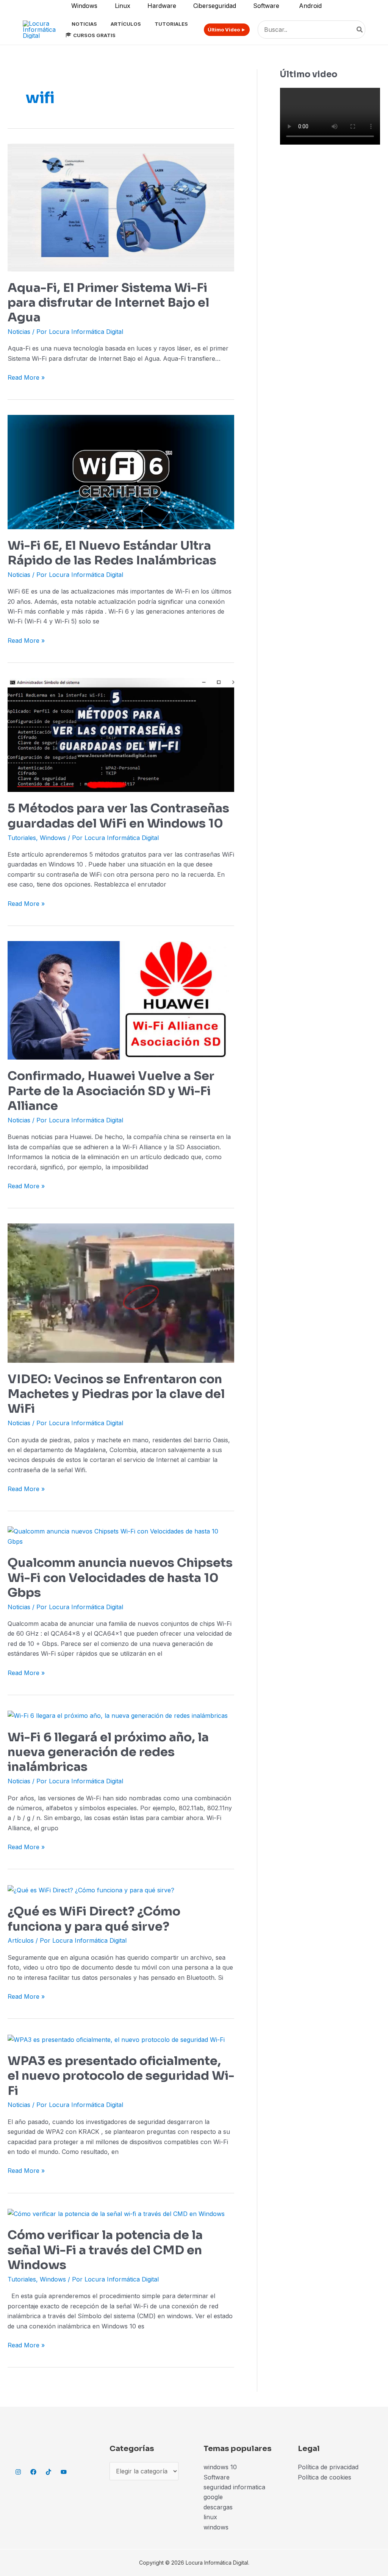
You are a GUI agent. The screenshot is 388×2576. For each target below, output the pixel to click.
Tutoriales (22, 838)
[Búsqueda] (360, 30)
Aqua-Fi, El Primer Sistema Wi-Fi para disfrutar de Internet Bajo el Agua (108, 303)
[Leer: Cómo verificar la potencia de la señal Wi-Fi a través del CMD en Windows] (116, 2213)
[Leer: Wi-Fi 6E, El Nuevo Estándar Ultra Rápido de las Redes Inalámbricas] (121, 471)
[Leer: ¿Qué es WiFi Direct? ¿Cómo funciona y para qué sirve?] (91, 1889)
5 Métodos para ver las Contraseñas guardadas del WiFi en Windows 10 (118, 816)
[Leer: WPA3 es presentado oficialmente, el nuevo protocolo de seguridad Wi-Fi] (116, 2039)
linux (210, 2517)
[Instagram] (18, 2472)
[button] (224, 30)
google (213, 2497)
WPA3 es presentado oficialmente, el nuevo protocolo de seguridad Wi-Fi (121, 2076)
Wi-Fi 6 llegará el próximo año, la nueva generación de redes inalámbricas (108, 1752)
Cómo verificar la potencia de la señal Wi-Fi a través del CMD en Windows (105, 2250)
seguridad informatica (234, 2487)
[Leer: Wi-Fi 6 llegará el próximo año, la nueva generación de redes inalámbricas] (118, 1715)
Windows (53, 838)
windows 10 (220, 2467)
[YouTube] (64, 2472)
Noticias (19, 332)
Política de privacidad (328, 2467)
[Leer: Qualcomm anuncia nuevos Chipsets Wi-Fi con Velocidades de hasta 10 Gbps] (121, 1536)
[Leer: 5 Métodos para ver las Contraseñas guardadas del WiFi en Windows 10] (121, 734)
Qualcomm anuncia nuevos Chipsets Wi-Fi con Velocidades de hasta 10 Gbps (120, 1578)
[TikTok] (48, 2472)
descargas (218, 2507)
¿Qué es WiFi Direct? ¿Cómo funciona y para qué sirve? (94, 1919)
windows (216, 2527)
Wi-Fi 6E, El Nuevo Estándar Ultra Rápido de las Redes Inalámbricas (112, 553)
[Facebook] (33, 2472)
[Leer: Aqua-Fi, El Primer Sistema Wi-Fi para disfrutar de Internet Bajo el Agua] (121, 207)
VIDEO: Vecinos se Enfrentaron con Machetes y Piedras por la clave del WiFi (116, 1394)
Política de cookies (325, 2477)
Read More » (26, 377)
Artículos (21, 1940)
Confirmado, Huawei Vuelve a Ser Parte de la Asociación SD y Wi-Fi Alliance (111, 1091)
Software (217, 2477)
